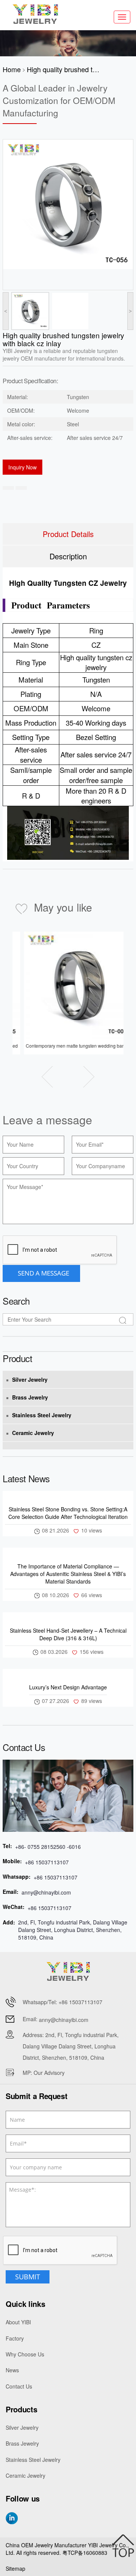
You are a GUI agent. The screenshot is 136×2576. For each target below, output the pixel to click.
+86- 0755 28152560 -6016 (48, 1847)
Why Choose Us (25, 2354)
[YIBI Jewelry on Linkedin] (12, 2518)
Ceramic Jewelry (33, 1433)
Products (21, 2409)
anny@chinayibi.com (46, 1892)
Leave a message (47, 1120)
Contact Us (19, 2386)
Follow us (23, 2499)
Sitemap (15, 2568)
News (12, 2370)
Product (17, 1358)
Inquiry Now (22, 467)
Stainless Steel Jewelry (42, 1415)
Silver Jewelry (30, 1379)
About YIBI (18, 2322)
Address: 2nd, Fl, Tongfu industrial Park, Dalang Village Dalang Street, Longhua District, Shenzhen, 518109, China (71, 2046)
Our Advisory (49, 2073)
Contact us (24, 1747)
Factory (15, 2338)
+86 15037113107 (47, 1862)
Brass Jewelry (30, 1397)
